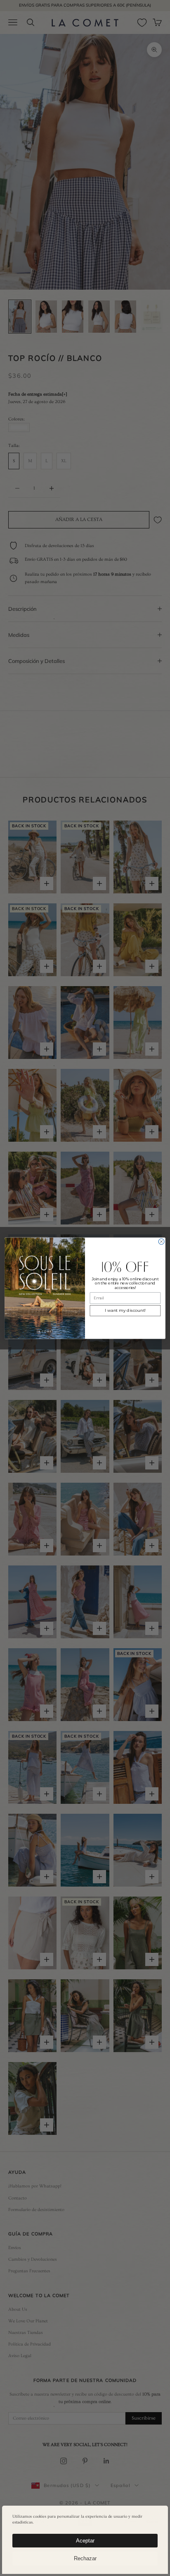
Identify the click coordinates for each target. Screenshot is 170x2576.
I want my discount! (125, 1310)
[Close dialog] (161, 1241)
